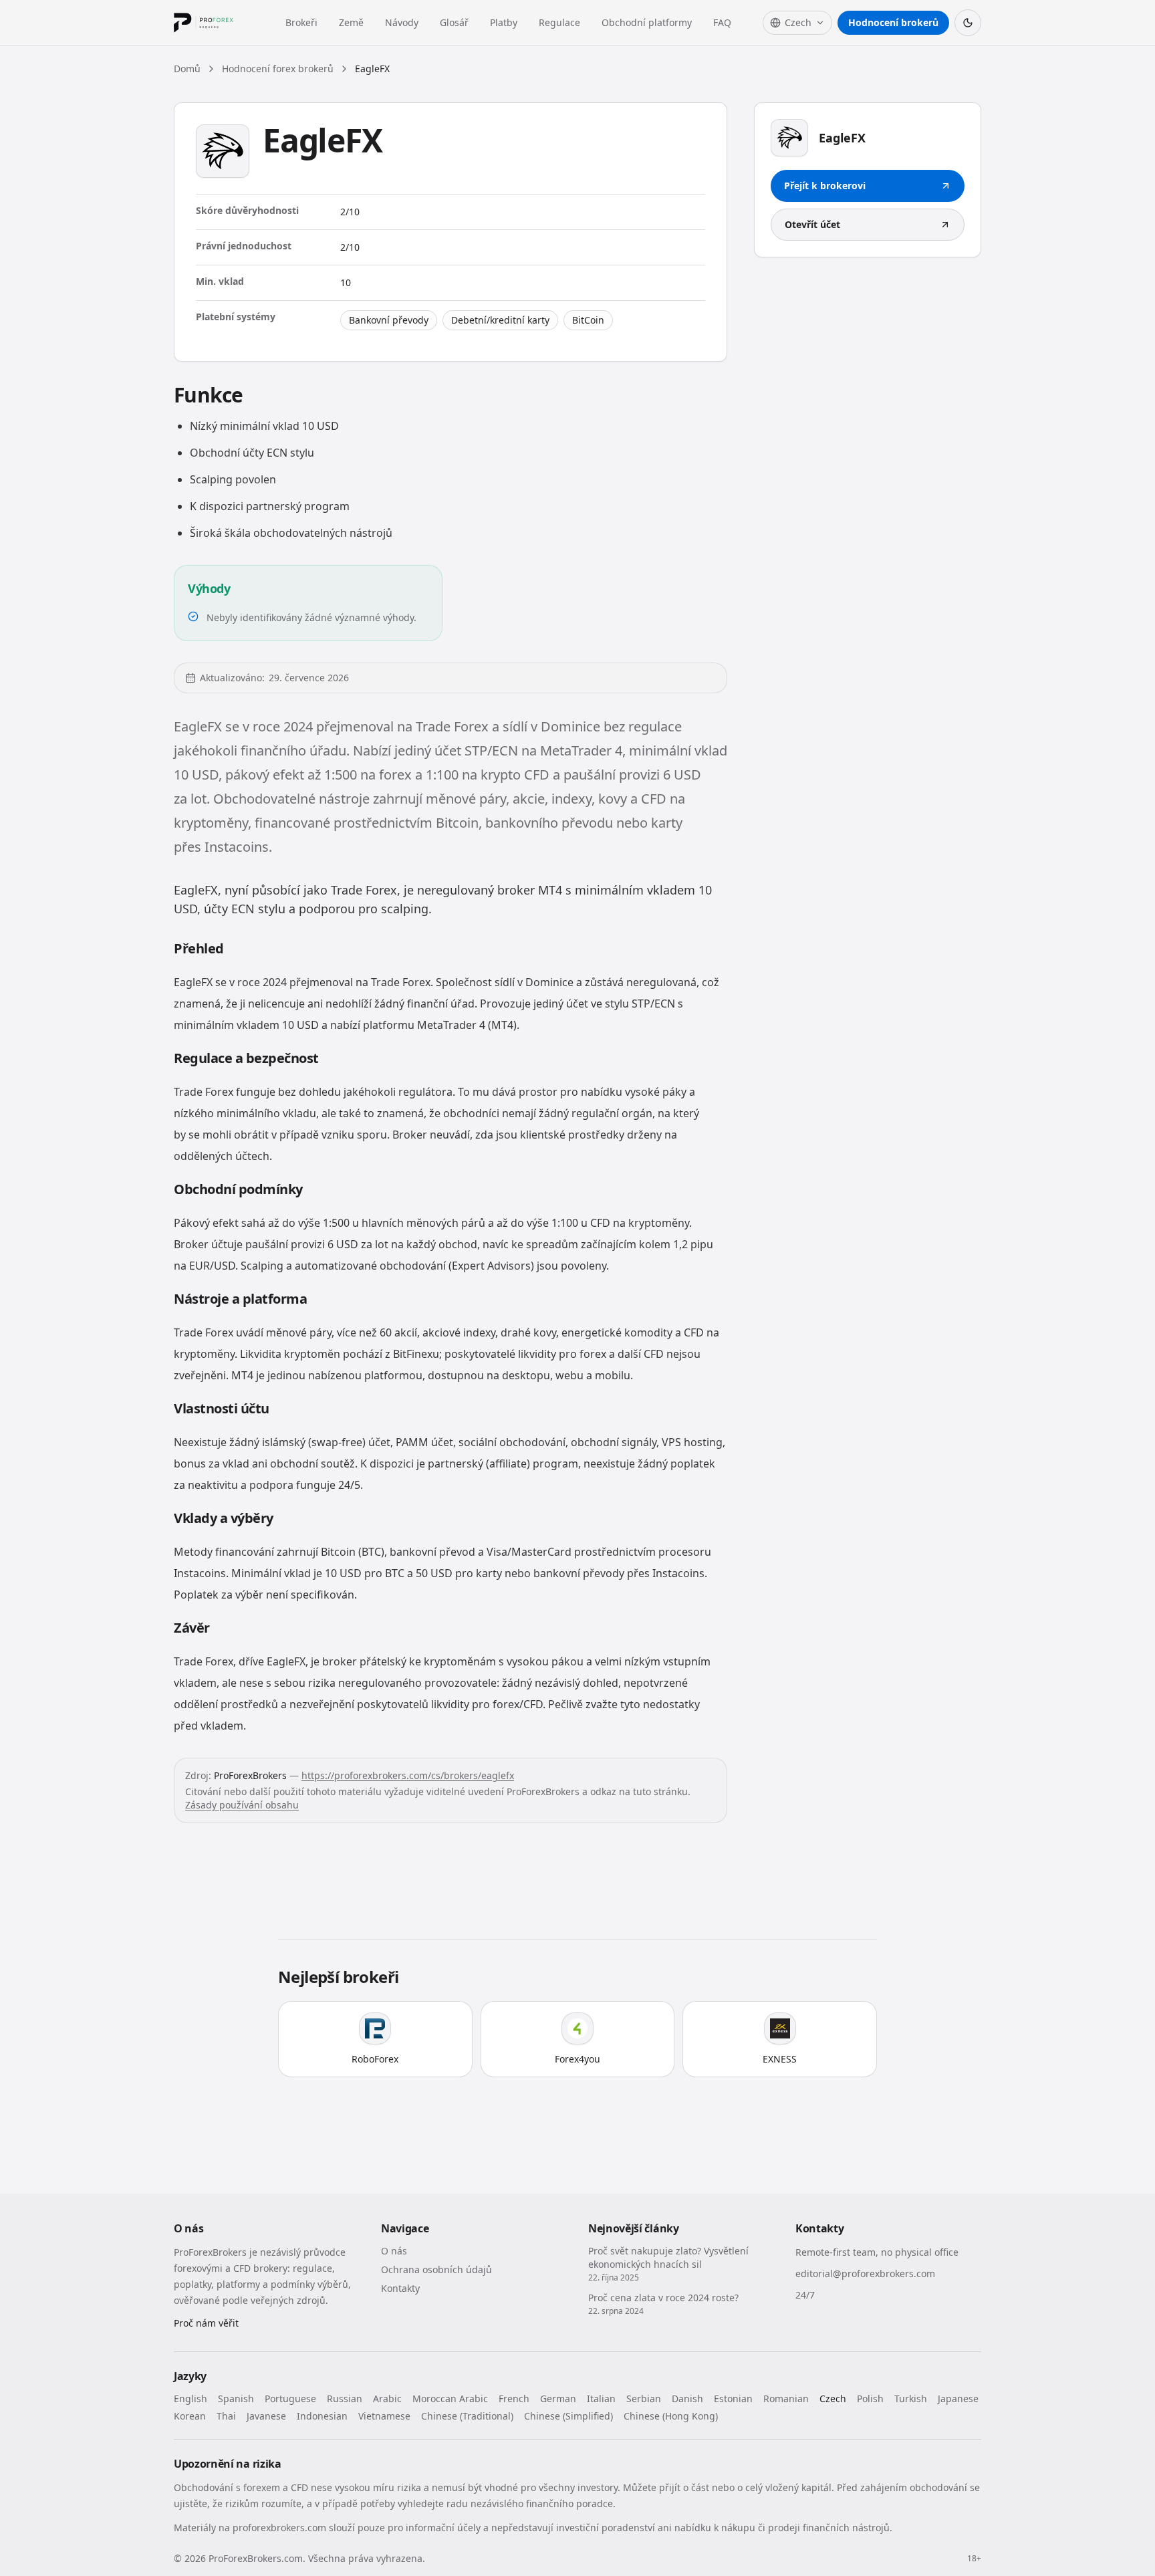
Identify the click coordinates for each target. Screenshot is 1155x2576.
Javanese (266, 2416)
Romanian (786, 2398)
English (190, 2398)
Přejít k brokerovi (825, 186)
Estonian (733, 2398)
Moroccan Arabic (450, 2398)
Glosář (454, 22)
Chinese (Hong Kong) (671, 2416)
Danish (687, 2398)
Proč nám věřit (206, 2323)
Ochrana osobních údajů (436, 2269)
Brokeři (301, 22)
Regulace (559, 22)
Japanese (958, 2398)
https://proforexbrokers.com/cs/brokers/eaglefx (408, 1775)
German (558, 2398)
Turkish (911, 2398)
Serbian (644, 2398)
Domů (187, 69)
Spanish (236, 2398)
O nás (394, 2251)
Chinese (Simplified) (568, 2416)
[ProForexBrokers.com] (214, 23)
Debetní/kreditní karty (500, 320)
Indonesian (322, 2416)
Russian (345, 2398)
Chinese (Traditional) (467, 2416)
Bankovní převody (389, 320)
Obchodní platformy (647, 22)
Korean (190, 2416)
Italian (601, 2398)
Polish (870, 2398)
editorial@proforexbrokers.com (865, 2273)
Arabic (387, 2398)
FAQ (722, 22)
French (514, 2398)
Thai (226, 2416)
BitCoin (588, 320)
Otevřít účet (812, 224)
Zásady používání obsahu (242, 1805)
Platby (504, 22)
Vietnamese (384, 2416)
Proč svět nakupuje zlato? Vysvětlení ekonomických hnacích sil (668, 2257)
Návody (402, 22)
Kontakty (400, 2288)
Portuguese (290, 2398)
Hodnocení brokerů (893, 22)
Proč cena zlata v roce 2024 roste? (663, 2298)
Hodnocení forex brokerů (278, 69)
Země (351, 22)
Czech (833, 2398)
